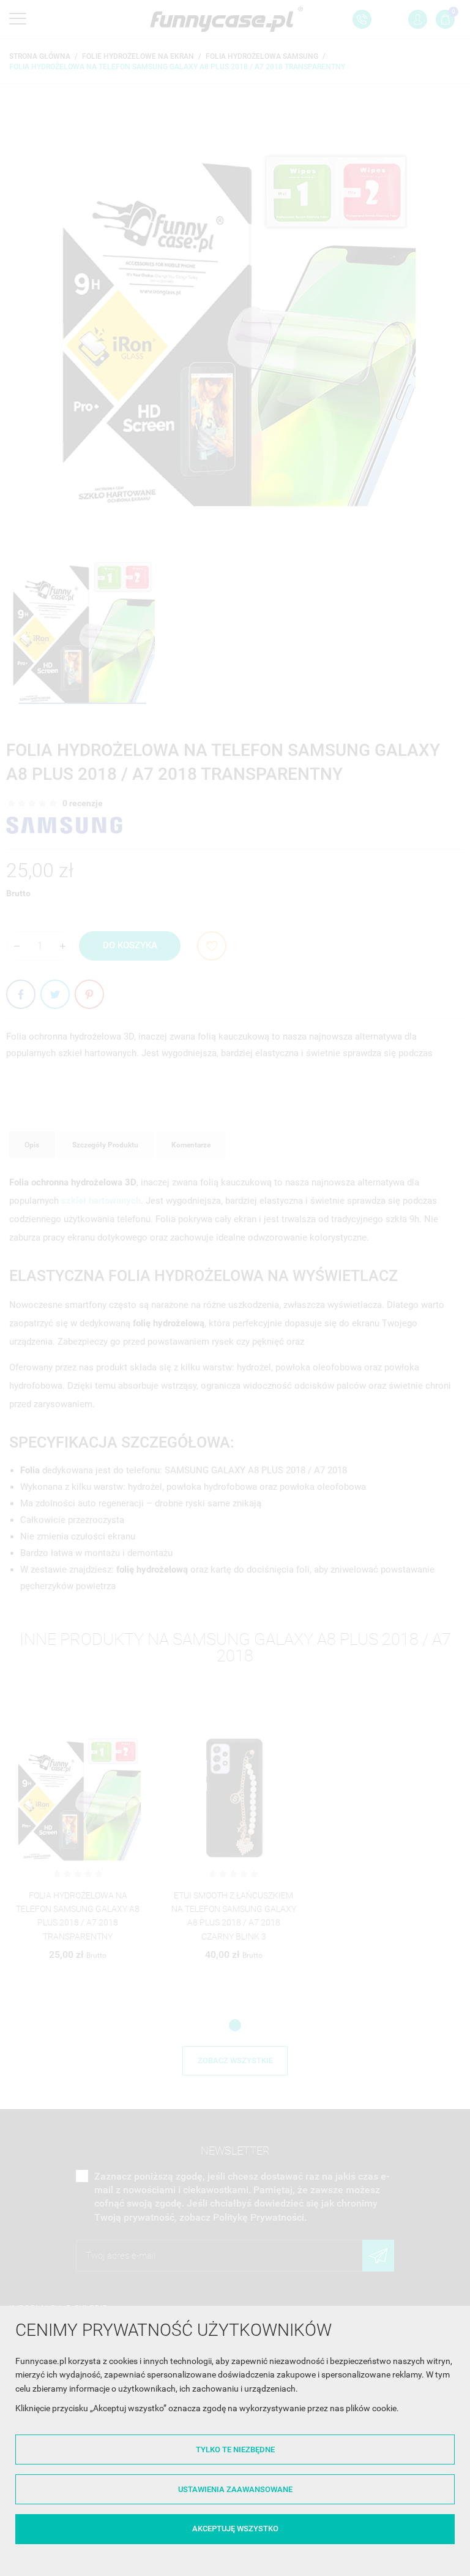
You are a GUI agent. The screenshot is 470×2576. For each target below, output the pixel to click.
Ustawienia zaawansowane (235, 2489)
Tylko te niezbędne (235, 2449)
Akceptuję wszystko (235, 2529)
